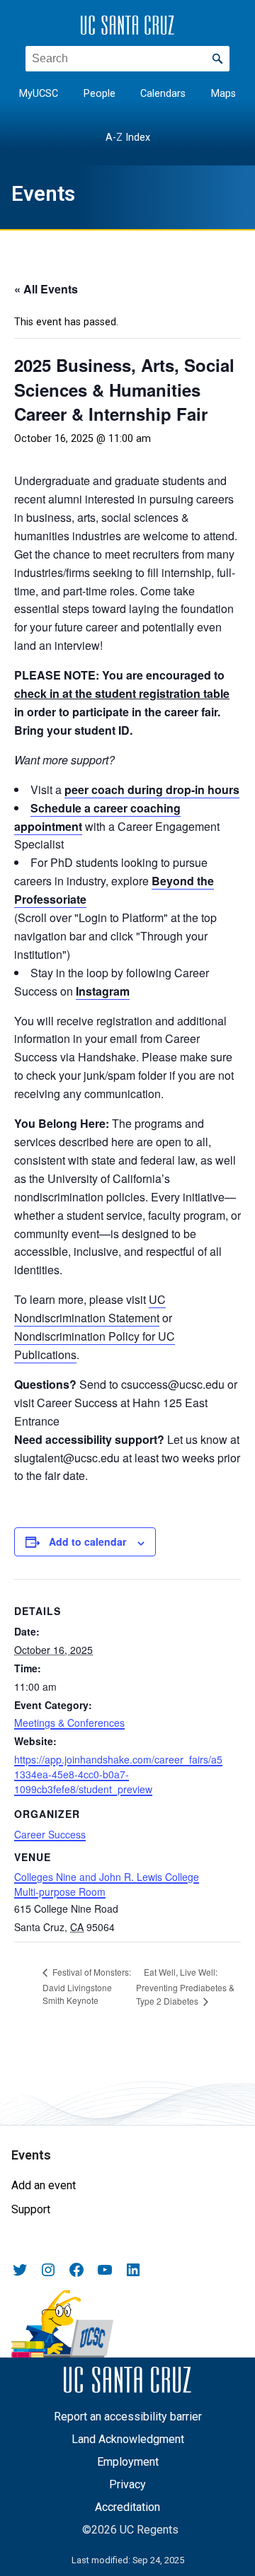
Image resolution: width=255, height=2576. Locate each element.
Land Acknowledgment (128, 2439)
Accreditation (127, 2507)
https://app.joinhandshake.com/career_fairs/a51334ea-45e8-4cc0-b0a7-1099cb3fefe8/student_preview (118, 1774)
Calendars (163, 94)
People (100, 94)
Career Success (50, 1834)
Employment (128, 2462)
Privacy (127, 2484)
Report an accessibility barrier (128, 2417)
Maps (223, 94)
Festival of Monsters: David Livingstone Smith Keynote (87, 1986)
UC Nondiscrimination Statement (90, 1309)
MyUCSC (39, 94)
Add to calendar (87, 1541)
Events (43, 194)
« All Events (46, 289)
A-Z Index (128, 138)
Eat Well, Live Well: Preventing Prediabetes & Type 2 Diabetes (185, 1987)
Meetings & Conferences (69, 1723)
